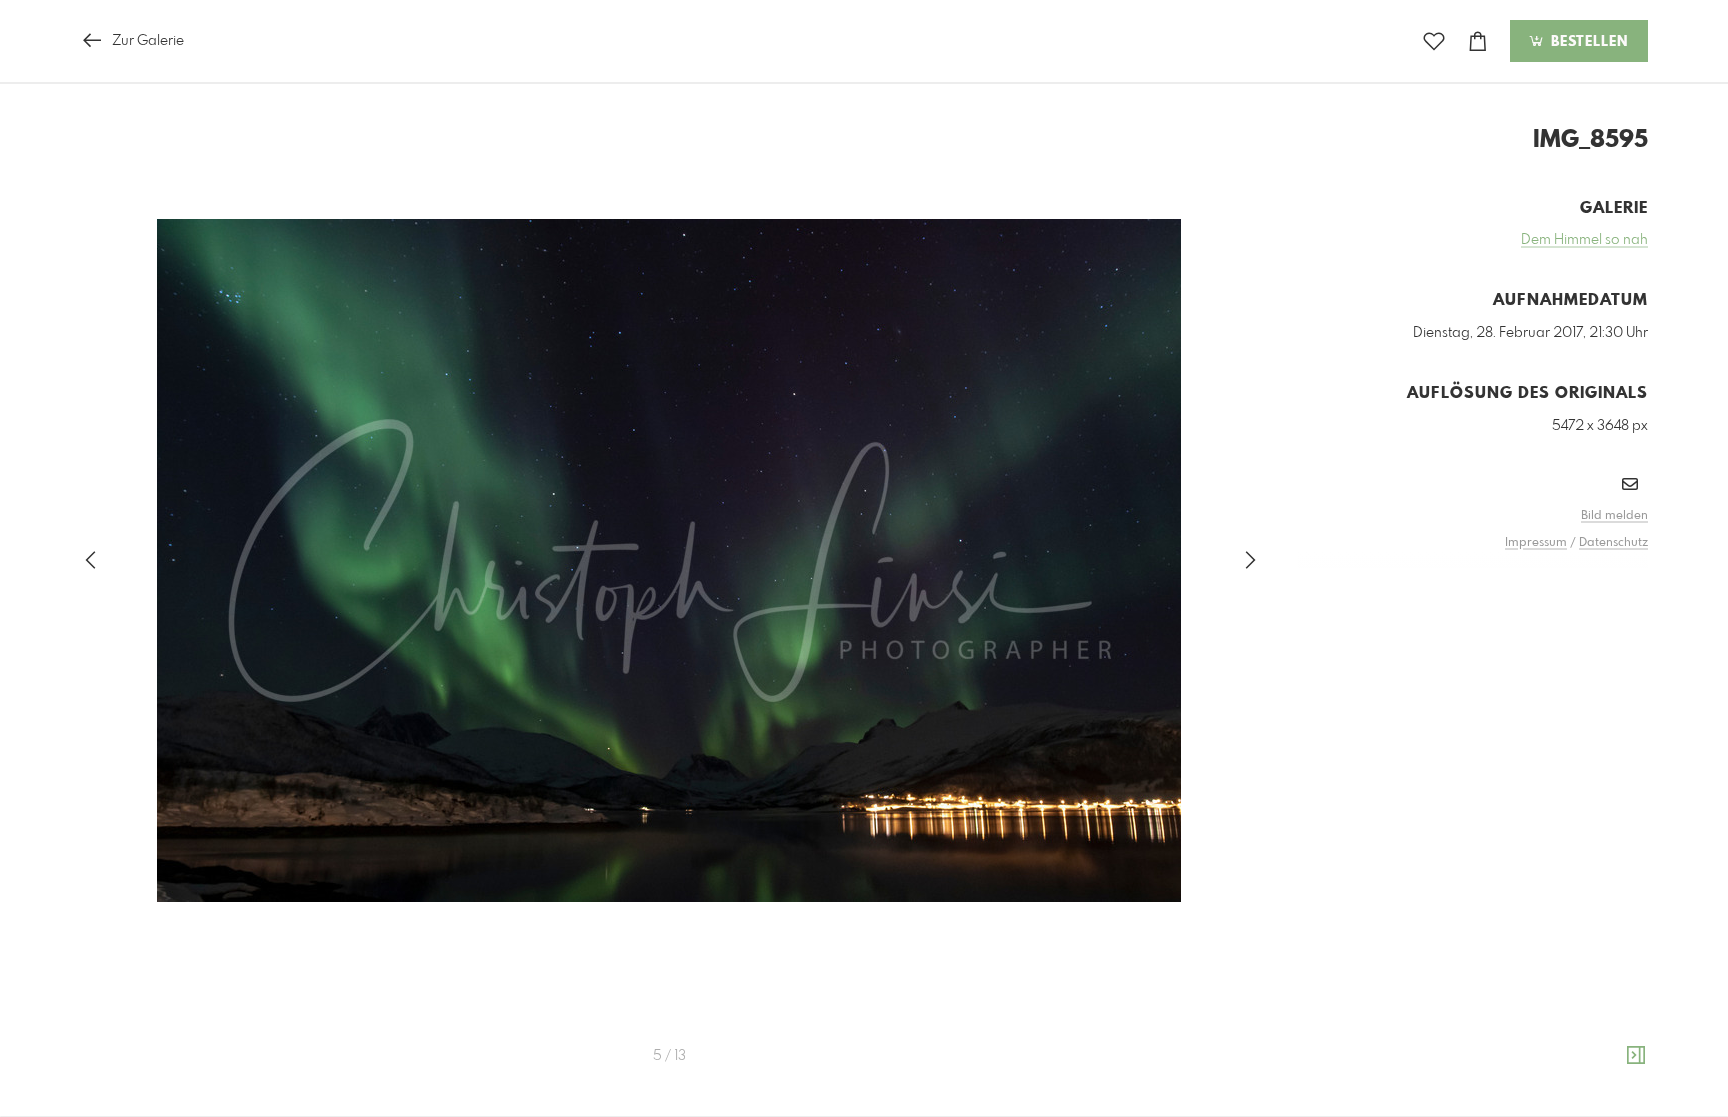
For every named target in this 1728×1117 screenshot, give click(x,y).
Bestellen (1587, 42)
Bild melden (1614, 516)
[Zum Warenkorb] (1478, 41)
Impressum (1536, 543)
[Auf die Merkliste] (1434, 41)
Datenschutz (1613, 543)
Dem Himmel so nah (1584, 240)
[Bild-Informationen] (1636, 1056)
